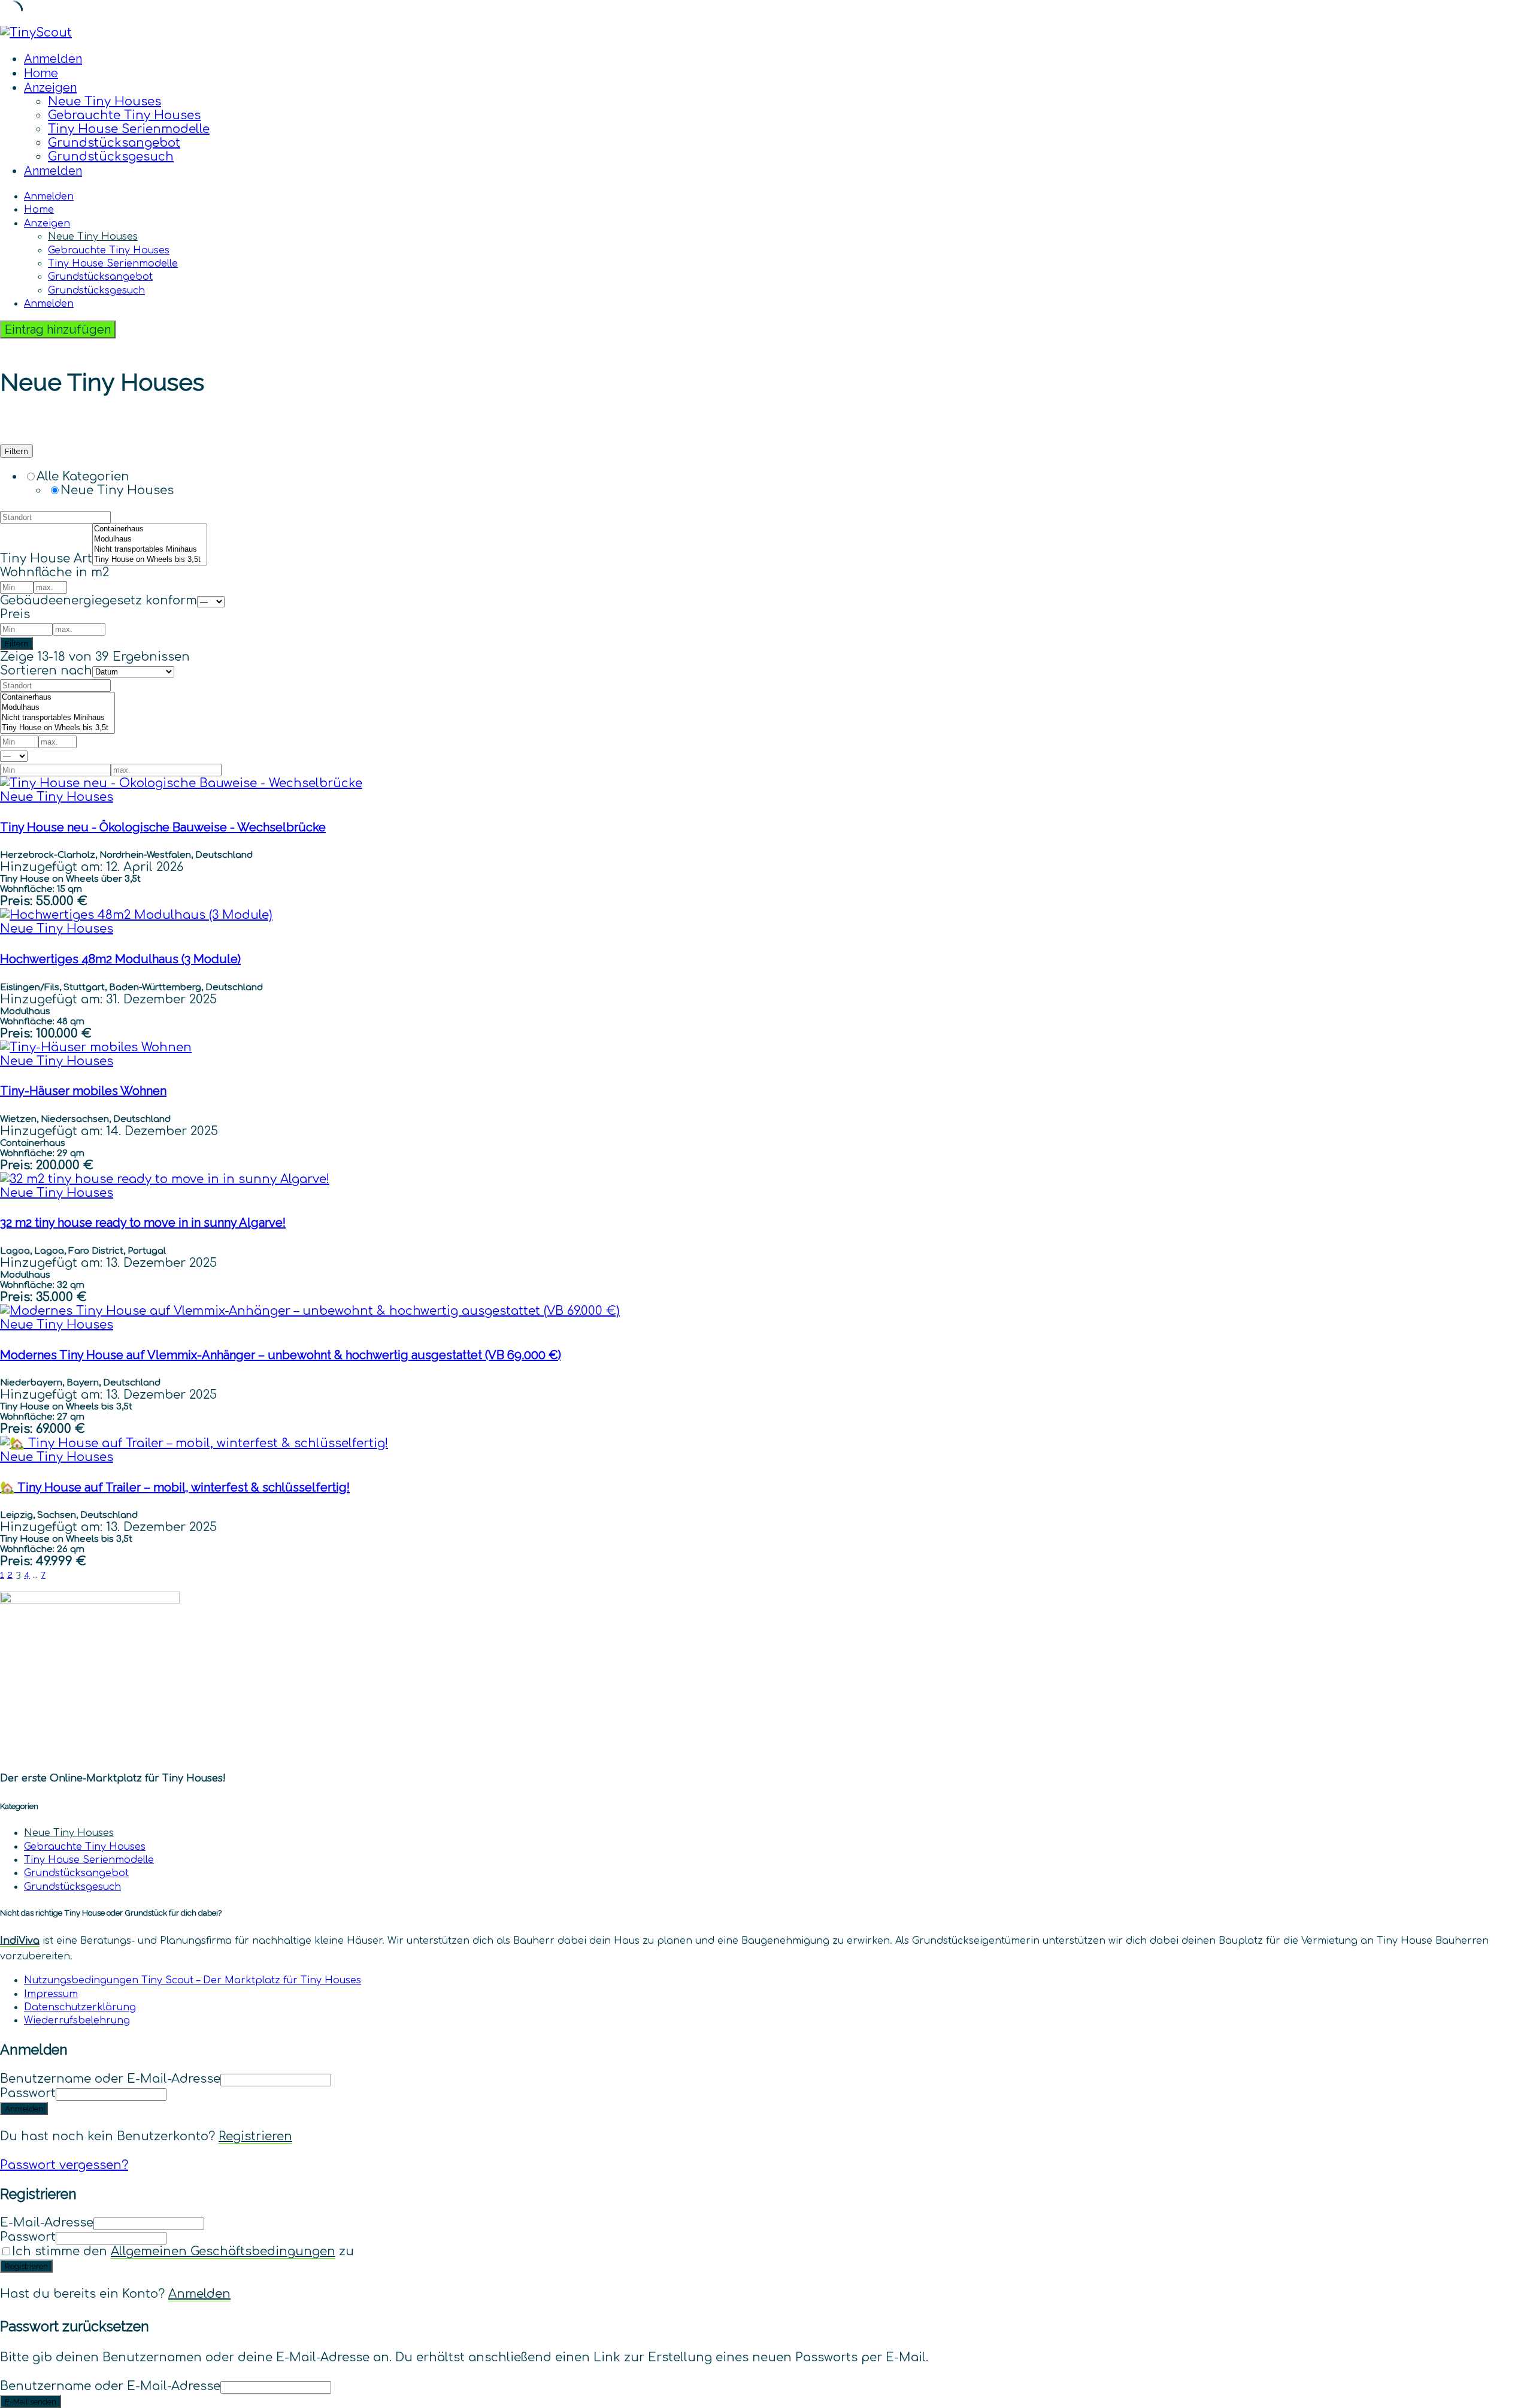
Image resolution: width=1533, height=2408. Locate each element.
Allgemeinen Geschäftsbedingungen (223, 2251)
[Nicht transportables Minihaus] (150, 550)
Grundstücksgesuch (111, 157)
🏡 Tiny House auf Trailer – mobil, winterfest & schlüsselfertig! (175, 1487)
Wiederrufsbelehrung (77, 2020)
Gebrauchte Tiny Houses (124, 115)
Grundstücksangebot (114, 143)
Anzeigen (50, 87)
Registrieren (255, 2136)
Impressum (51, 1994)
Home (41, 73)
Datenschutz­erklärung (80, 2007)
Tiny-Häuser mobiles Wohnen (83, 1091)
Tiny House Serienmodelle (129, 129)
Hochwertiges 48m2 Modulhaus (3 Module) (120, 959)
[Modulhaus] (150, 539)
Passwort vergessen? (64, 2165)
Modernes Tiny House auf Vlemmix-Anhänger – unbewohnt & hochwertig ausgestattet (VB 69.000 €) (281, 1355)
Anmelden (199, 2294)
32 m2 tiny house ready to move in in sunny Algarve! (143, 1223)
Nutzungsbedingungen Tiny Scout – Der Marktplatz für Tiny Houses (193, 1980)
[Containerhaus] (150, 529)
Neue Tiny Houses (104, 102)
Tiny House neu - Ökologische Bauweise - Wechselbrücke (163, 827)
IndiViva (20, 1941)
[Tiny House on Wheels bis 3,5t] (150, 560)
